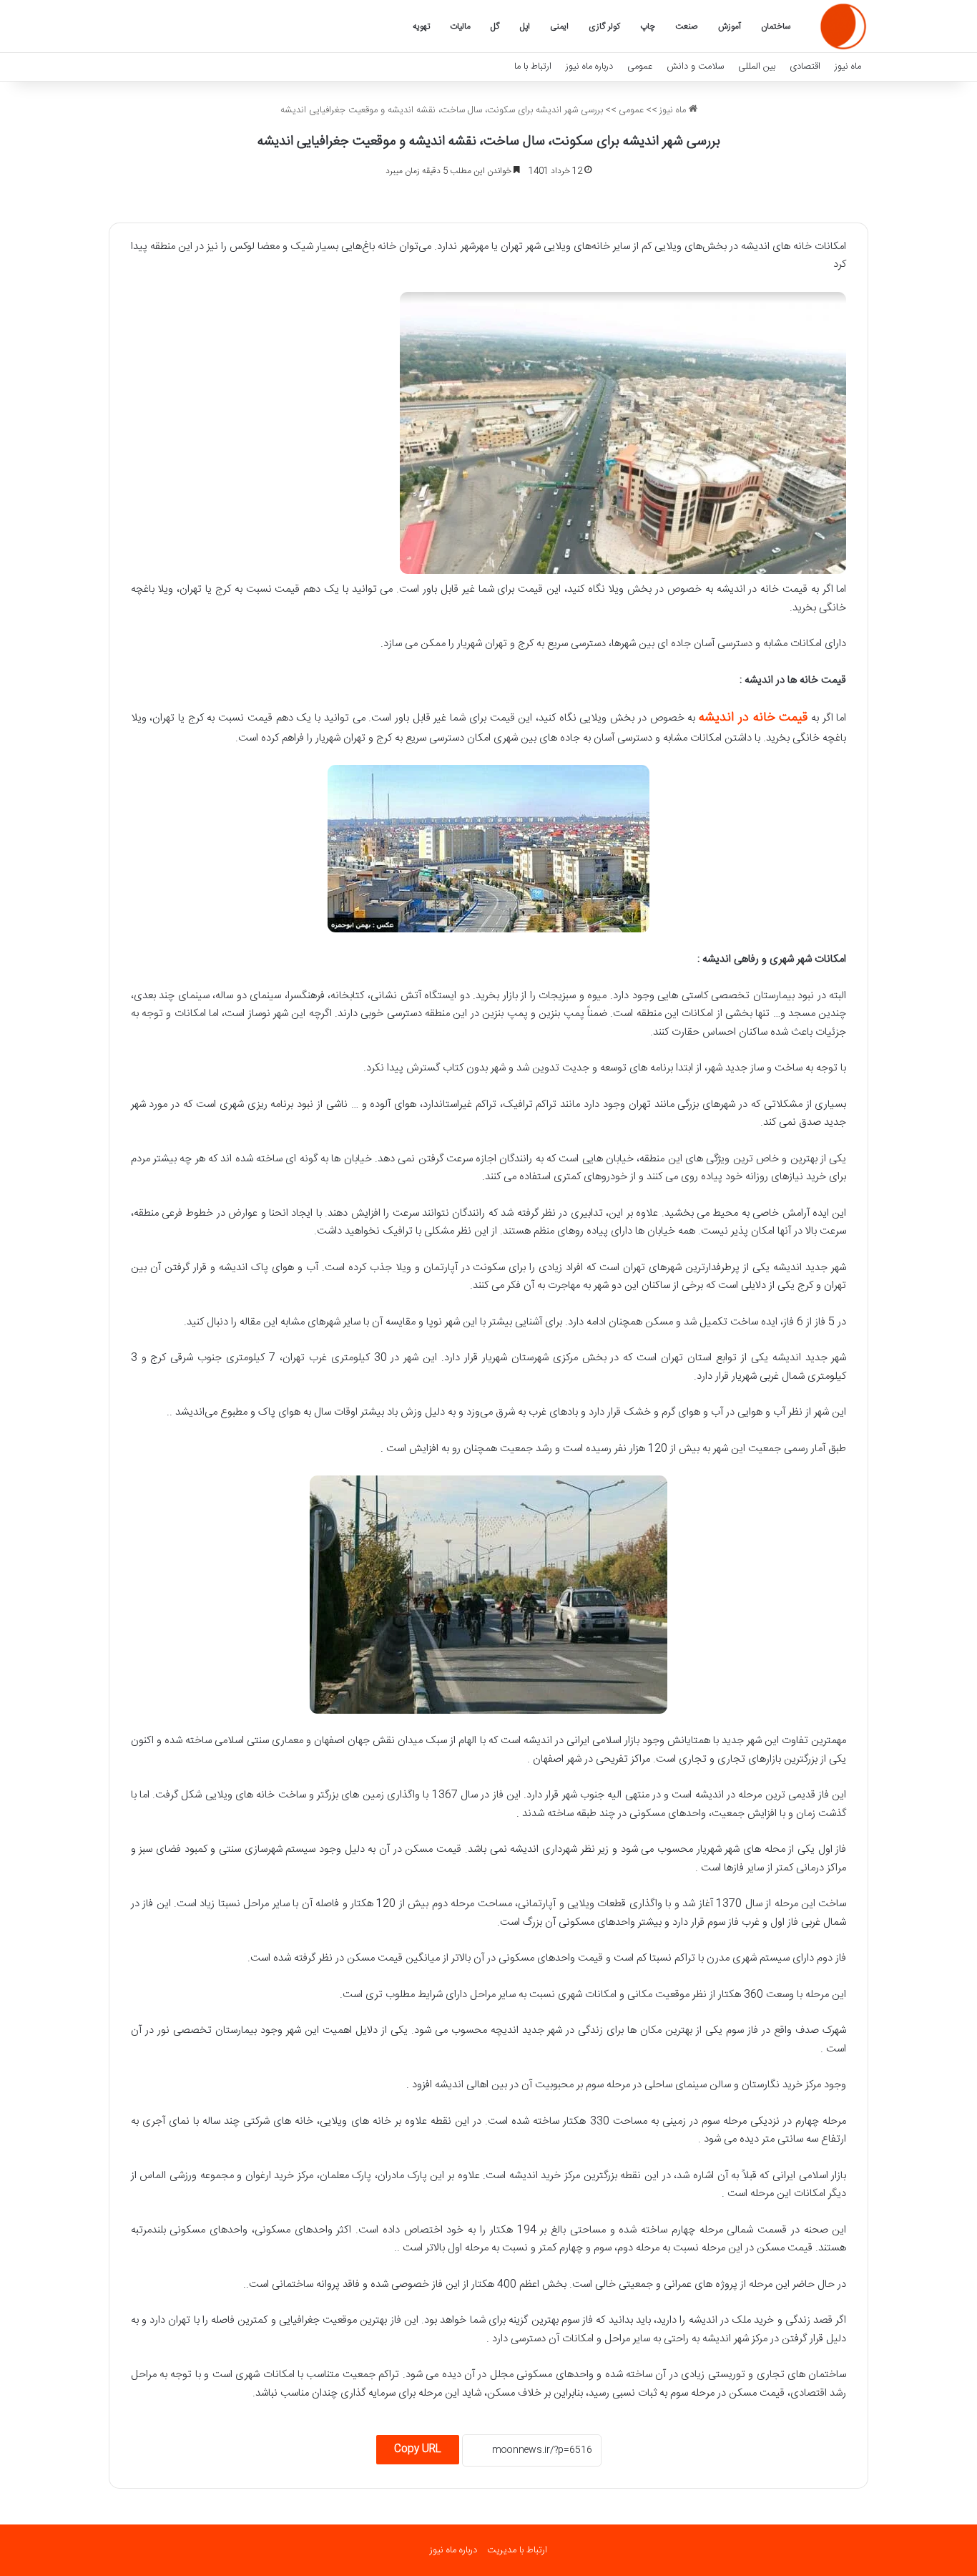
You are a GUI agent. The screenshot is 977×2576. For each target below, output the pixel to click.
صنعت (687, 26)
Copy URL (418, 2449)
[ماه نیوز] (843, 26)
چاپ (648, 26)
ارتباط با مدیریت (517, 2550)
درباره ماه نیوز (589, 67)
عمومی (640, 67)
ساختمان (776, 26)
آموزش (730, 26)
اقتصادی (805, 67)
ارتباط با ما (533, 67)
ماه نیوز (848, 67)
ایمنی (559, 26)
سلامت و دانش (695, 67)
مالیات (460, 26)
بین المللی (757, 67)
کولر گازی (604, 26)
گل (495, 26)
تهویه (421, 26)
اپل (525, 26)
